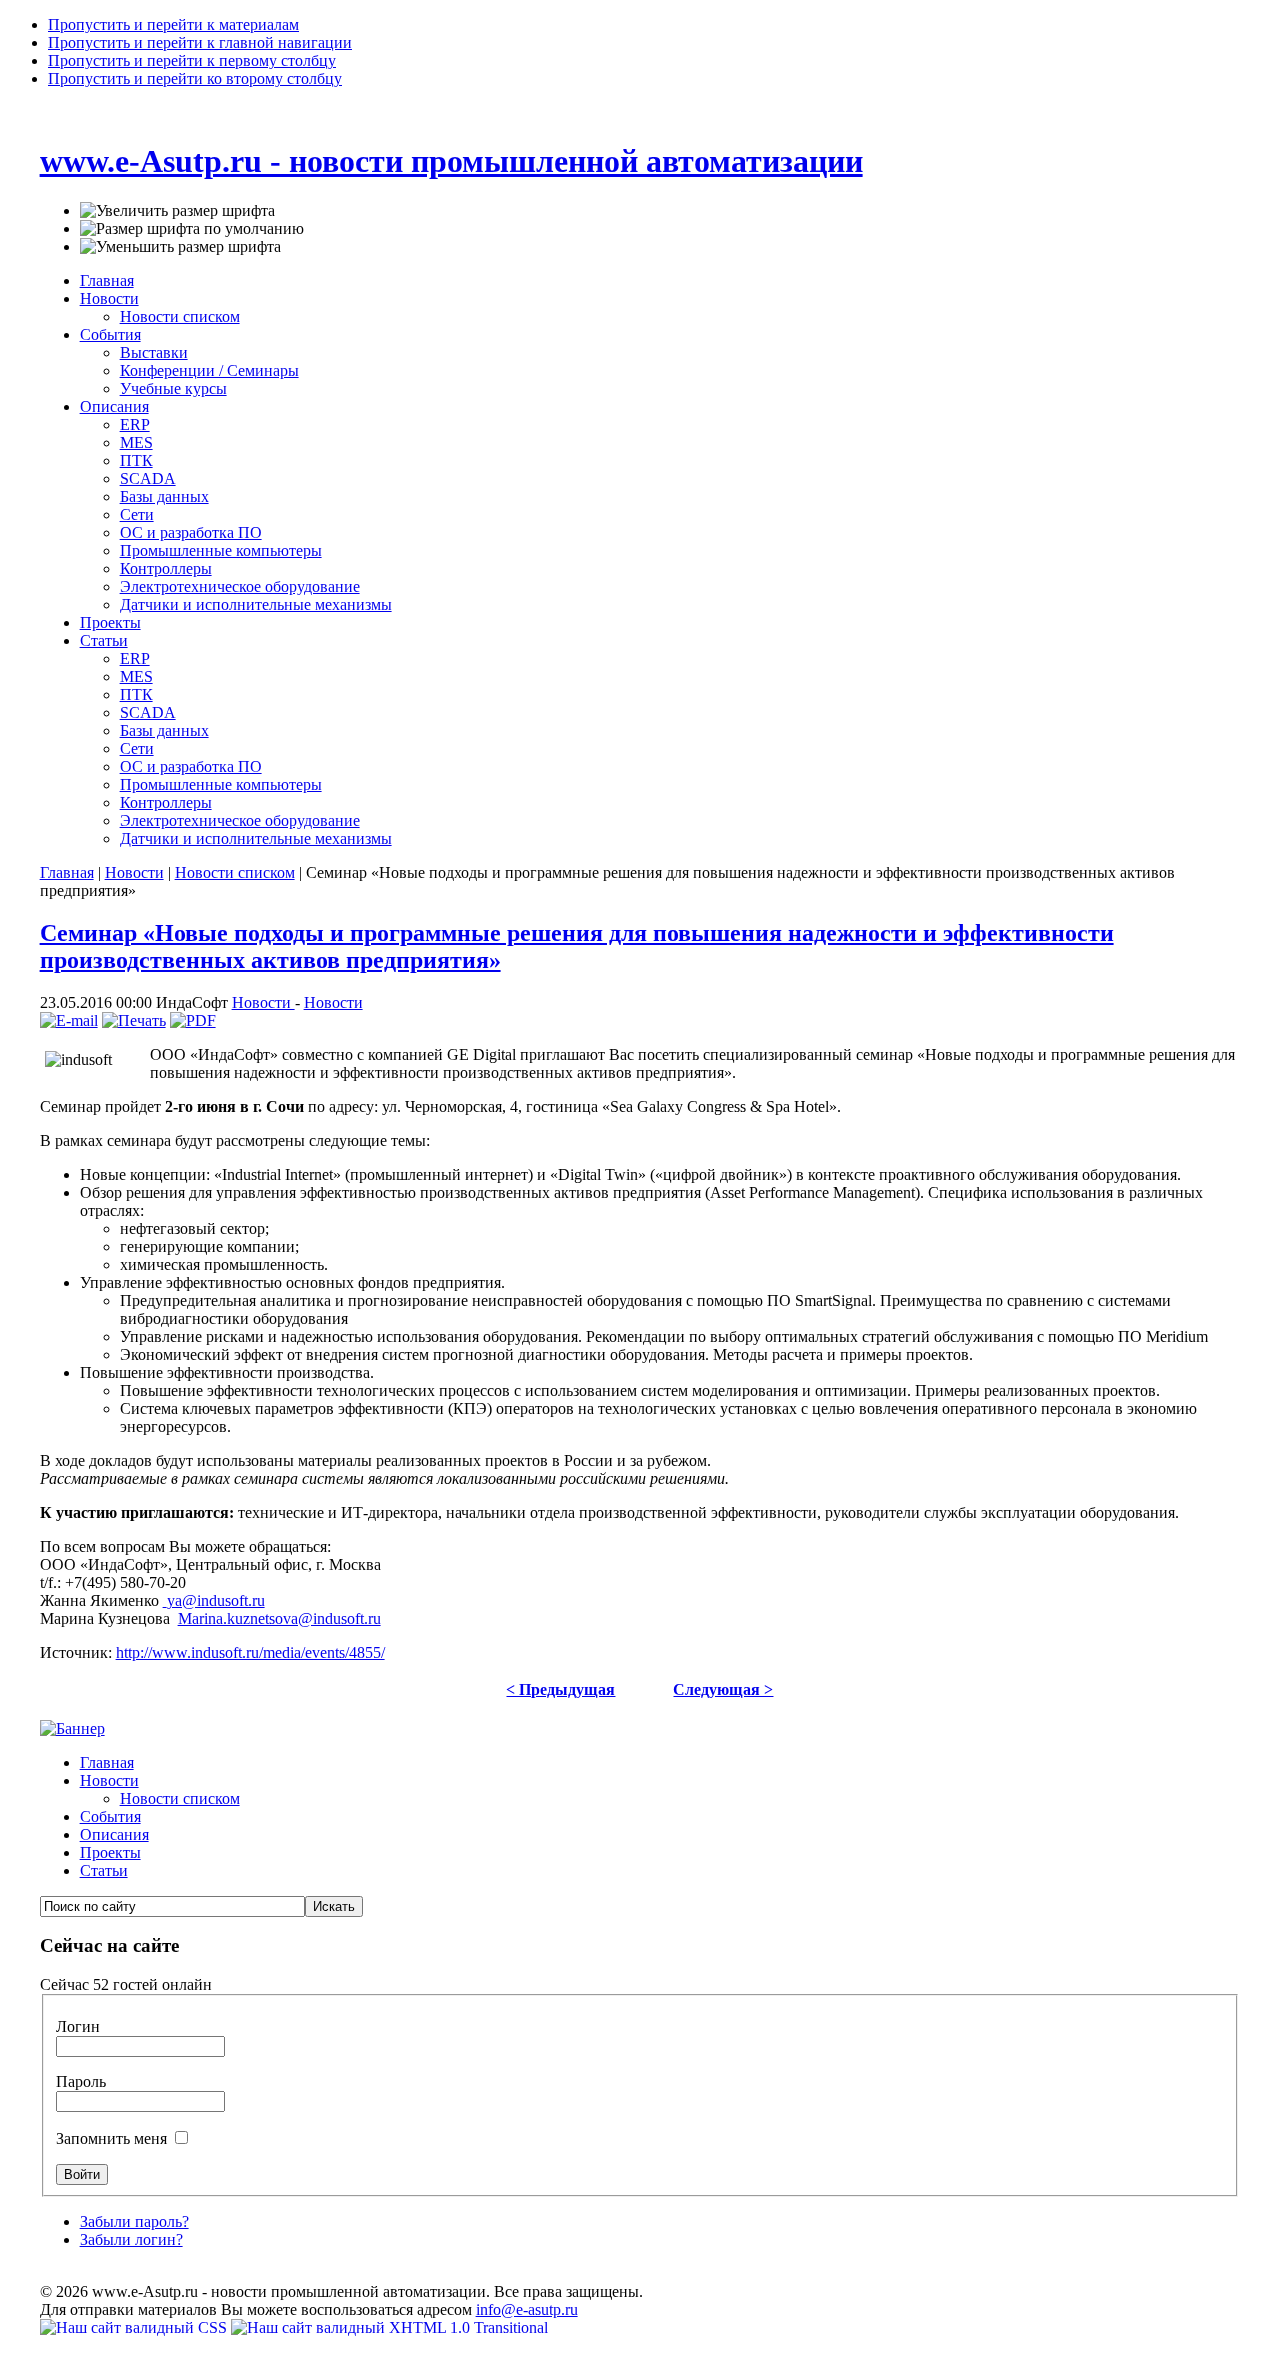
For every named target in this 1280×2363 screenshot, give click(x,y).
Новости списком (235, 872)
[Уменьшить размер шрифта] (180, 247)
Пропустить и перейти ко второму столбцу (195, 78)
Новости (134, 872)
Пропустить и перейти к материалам (173, 24)
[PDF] (193, 1020)
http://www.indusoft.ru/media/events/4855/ (250, 1652)
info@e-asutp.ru (527, 2309)
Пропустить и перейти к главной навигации (200, 42)
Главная (67, 872)
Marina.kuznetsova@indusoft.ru (279, 1618)
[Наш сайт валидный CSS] (135, 2327)
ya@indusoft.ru (216, 1600)
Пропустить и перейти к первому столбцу (192, 60)
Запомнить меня (113, 2138)
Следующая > (723, 1689)
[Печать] (134, 1020)
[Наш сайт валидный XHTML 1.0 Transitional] (389, 2327)
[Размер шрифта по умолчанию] (192, 229)
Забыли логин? (131, 2239)
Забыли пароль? (134, 2221)
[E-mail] (69, 1020)
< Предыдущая (560, 1689)
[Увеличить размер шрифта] (177, 211)
